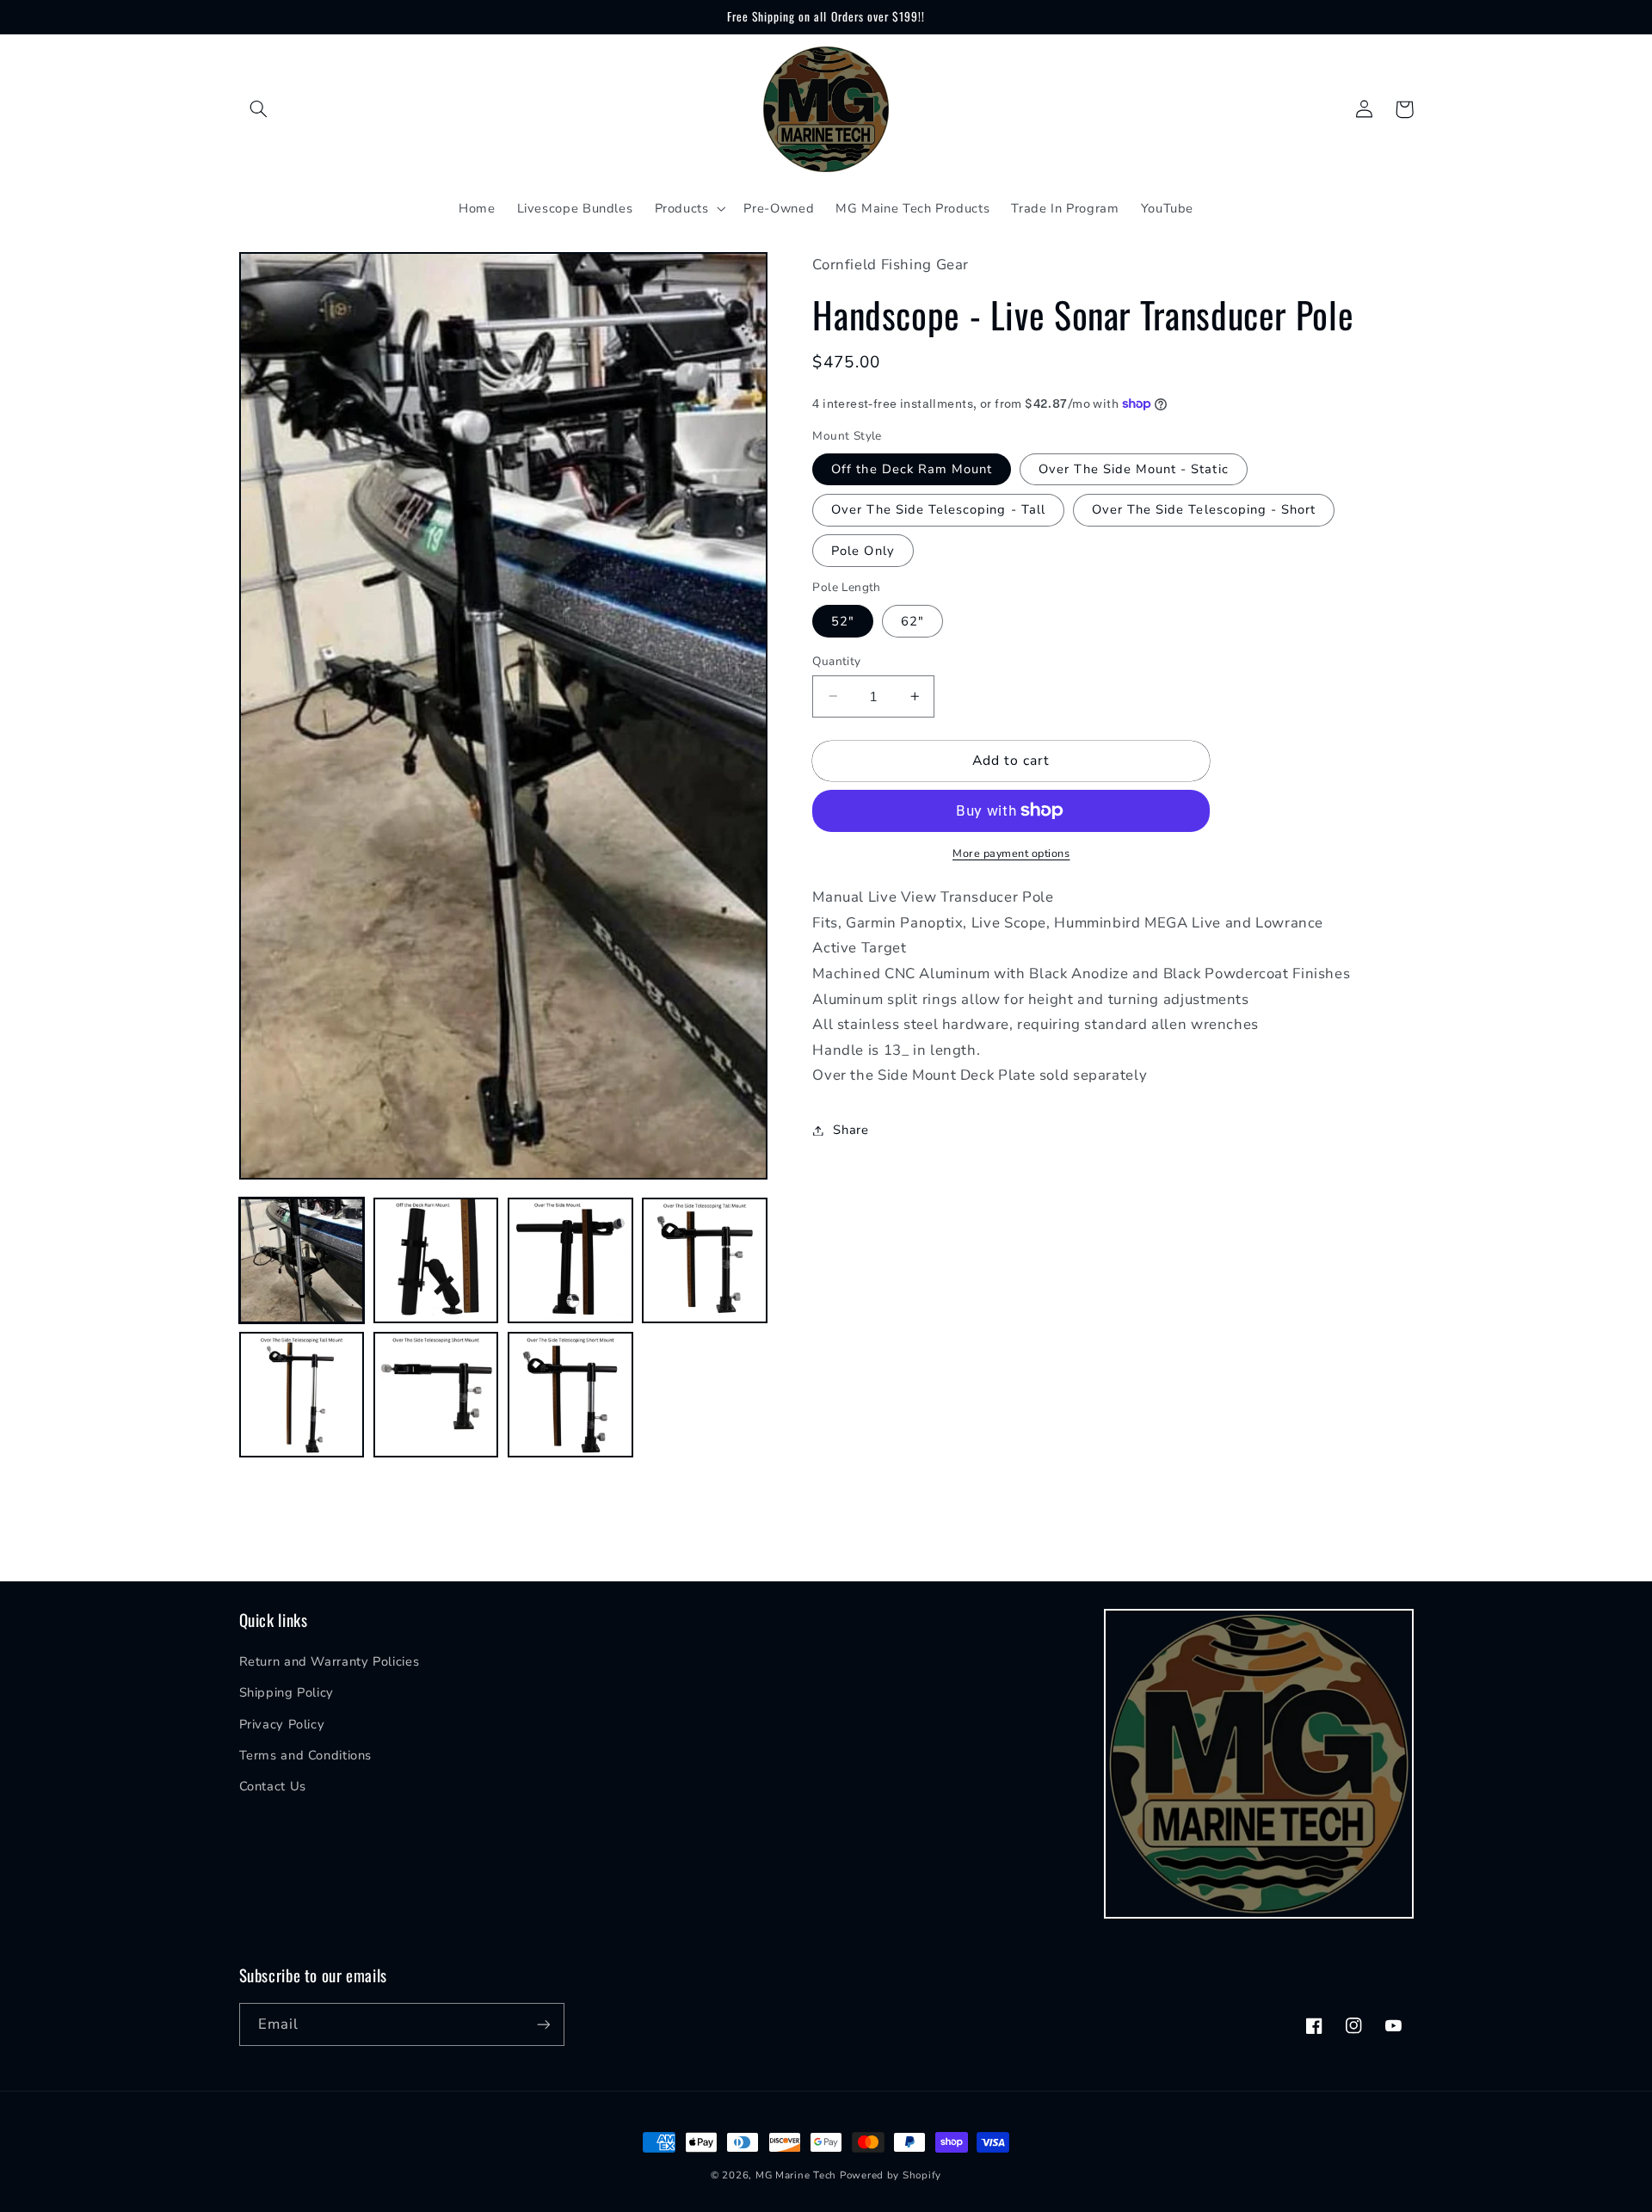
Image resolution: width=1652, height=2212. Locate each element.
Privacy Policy (282, 1724)
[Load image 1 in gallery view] (302, 1260)
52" (843, 620)
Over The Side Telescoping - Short (1204, 509)
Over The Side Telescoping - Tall (938, 509)
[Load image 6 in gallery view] (436, 1395)
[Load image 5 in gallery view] (302, 1395)
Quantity (836, 660)
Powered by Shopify (891, 2175)
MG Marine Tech (796, 2175)
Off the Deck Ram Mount (912, 469)
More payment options (1011, 853)
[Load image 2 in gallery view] (436, 1260)
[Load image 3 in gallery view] (570, 1260)
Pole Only (863, 550)
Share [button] (851, 1130)
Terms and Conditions (306, 1755)
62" (912, 620)
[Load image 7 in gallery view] (570, 1395)
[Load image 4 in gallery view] (705, 1260)
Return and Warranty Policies (330, 1661)
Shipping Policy (287, 1692)
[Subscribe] (543, 2024)
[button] (259, 109)
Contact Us (273, 1786)
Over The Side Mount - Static (1133, 469)
